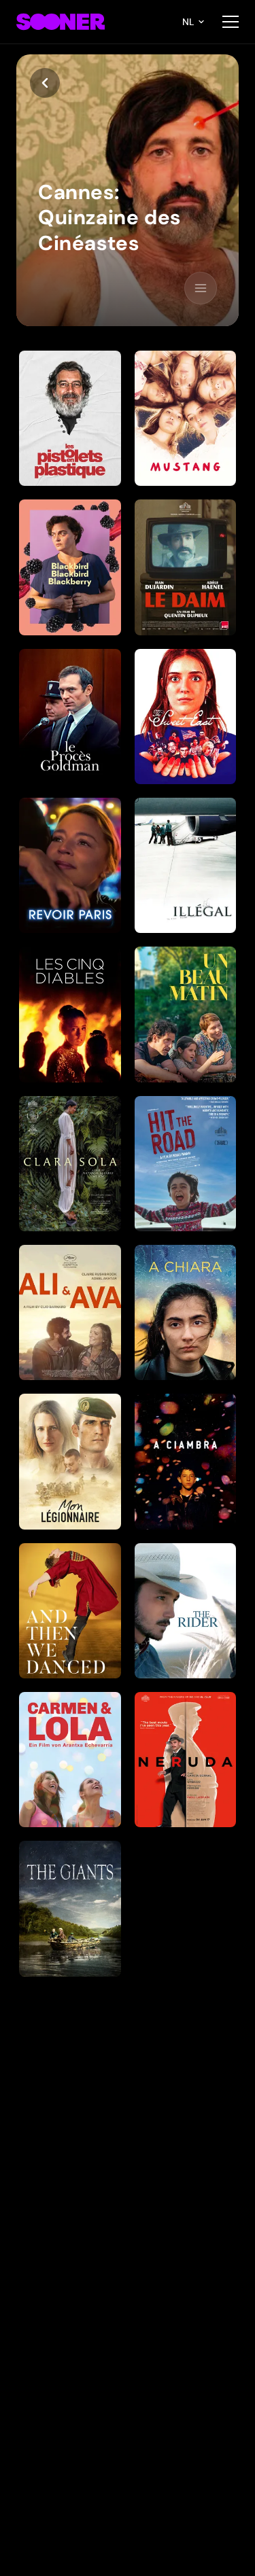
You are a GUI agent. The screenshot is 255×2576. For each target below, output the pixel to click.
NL (188, 22)
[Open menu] (231, 22)
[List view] (201, 288)
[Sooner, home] (61, 22)
